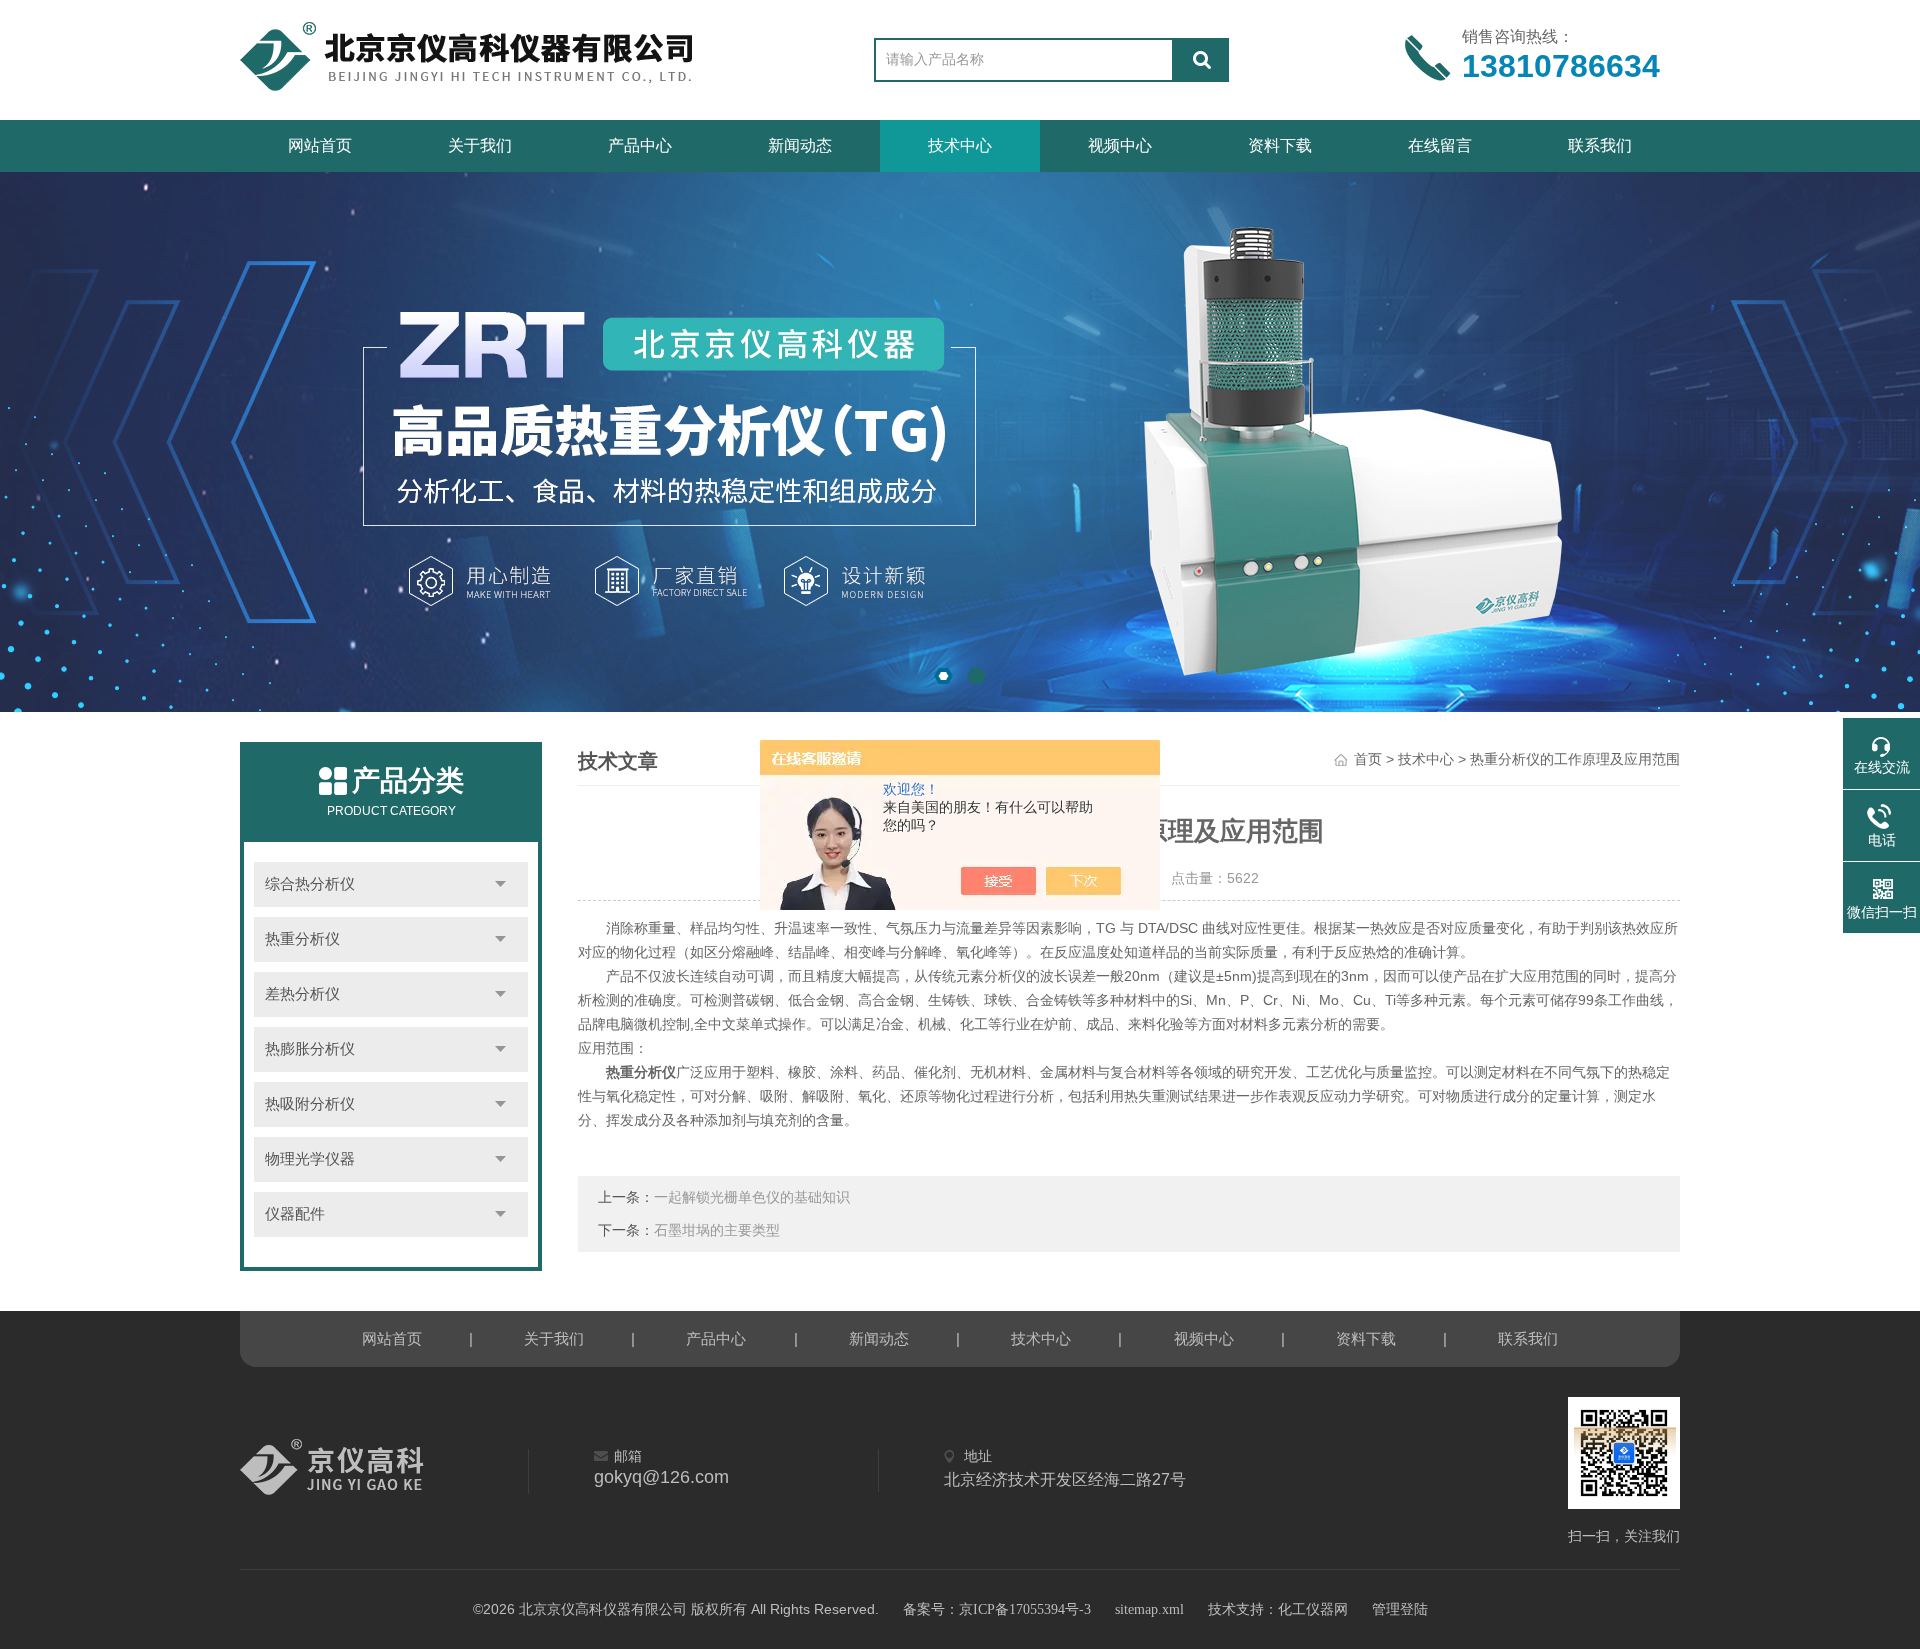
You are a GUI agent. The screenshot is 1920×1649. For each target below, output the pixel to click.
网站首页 (320, 145)
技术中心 (960, 145)
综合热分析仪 (310, 884)
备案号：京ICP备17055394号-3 (997, 1609)
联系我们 (1600, 145)
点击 (500, 884)
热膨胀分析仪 (310, 1049)
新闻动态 (800, 145)
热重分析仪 (302, 939)
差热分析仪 (302, 994)
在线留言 (1440, 145)
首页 (1368, 759)
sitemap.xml (1149, 1609)
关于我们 (480, 145)
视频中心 (1120, 145)
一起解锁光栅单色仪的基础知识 (752, 1197)
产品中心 (640, 145)
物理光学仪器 (310, 1159)
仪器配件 (295, 1214)
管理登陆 (1400, 1609)
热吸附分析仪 (310, 1104)
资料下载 (1280, 145)
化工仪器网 (1313, 1609)
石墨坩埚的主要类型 (717, 1230)
